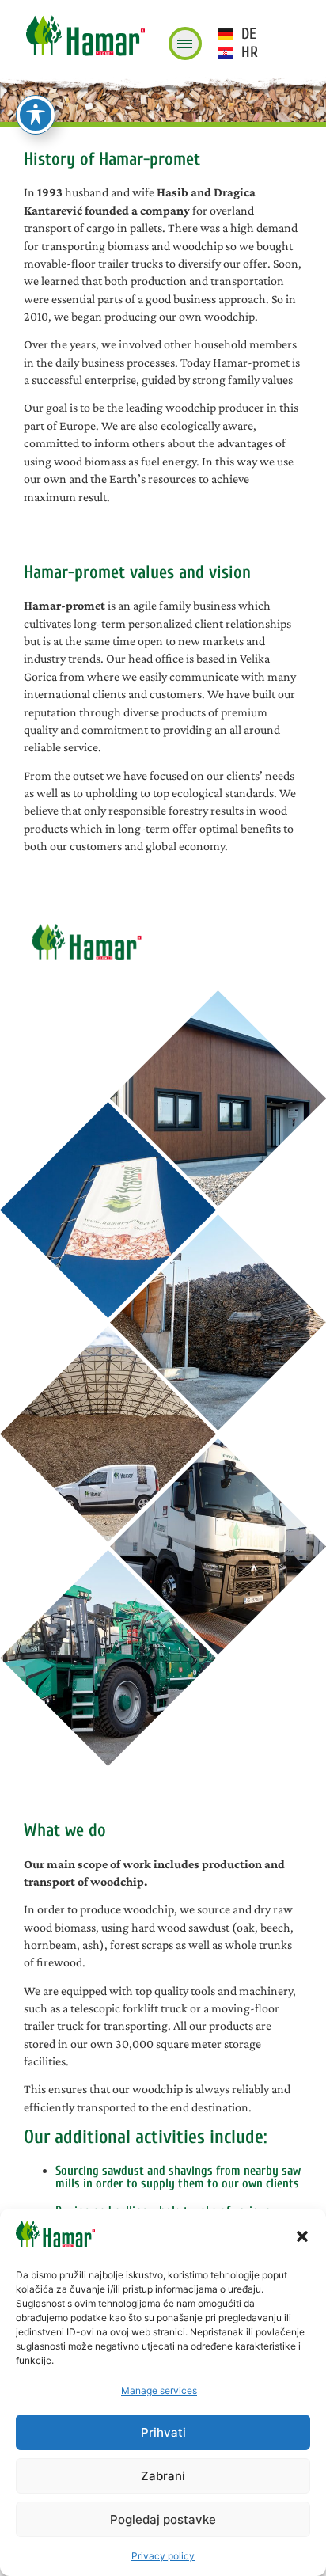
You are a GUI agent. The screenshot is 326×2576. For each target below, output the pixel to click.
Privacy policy (163, 2556)
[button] (302, 2236)
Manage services (159, 2390)
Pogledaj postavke (163, 2519)
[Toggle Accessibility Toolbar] (36, 115)
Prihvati (163, 2432)
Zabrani (163, 2476)
